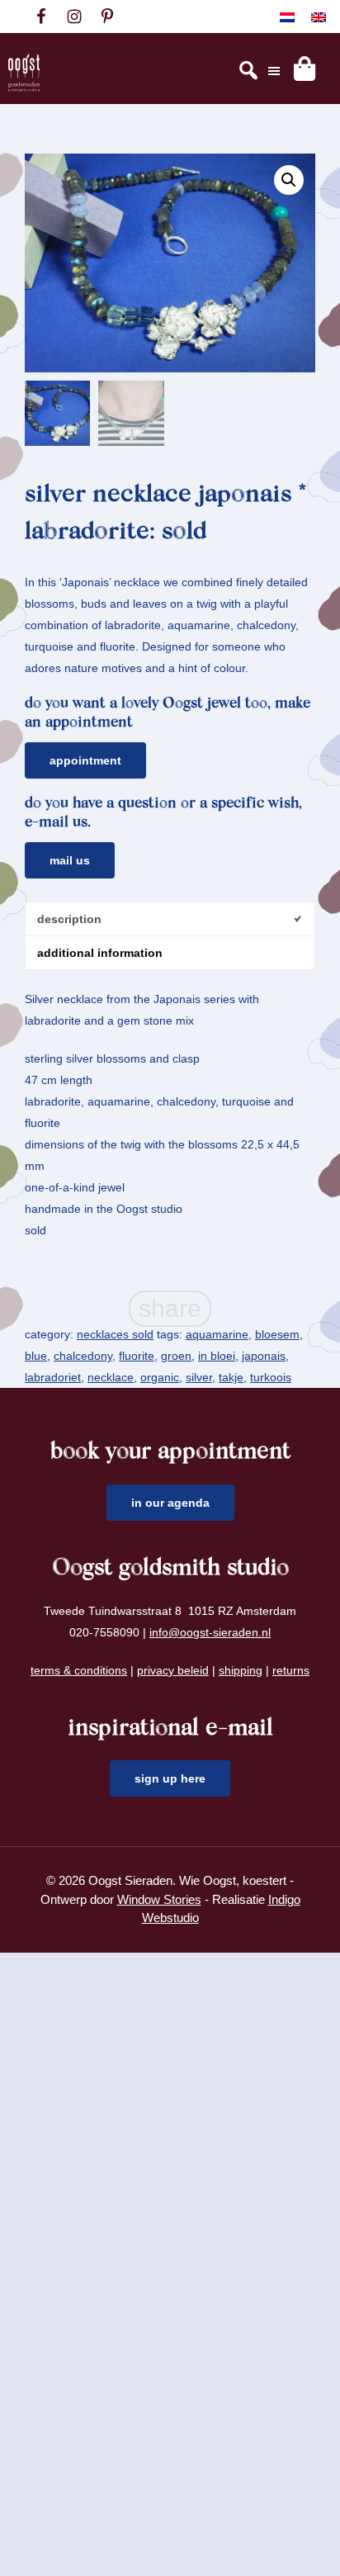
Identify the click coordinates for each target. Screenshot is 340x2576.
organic (160, 1377)
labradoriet (53, 1377)
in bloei (217, 1356)
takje (231, 1377)
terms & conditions (79, 1670)
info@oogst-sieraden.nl (210, 1632)
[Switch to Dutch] (287, 17)
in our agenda (170, 1503)
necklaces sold (115, 1334)
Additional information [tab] (100, 953)
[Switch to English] (319, 17)
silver (199, 1377)
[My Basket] (305, 69)
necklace (111, 1377)
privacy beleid (173, 1670)
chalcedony (83, 1356)
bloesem (277, 1334)
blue (36, 1356)
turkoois (271, 1377)
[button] (289, 180)
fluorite (137, 1356)
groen (176, 1356)
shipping (241, 1670)
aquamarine (217, 1334)
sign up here (170, 1778)
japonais (264, 1356)
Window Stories (159, 1899)
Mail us (70, 860)
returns (291, 1670)
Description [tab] (69, 919)
